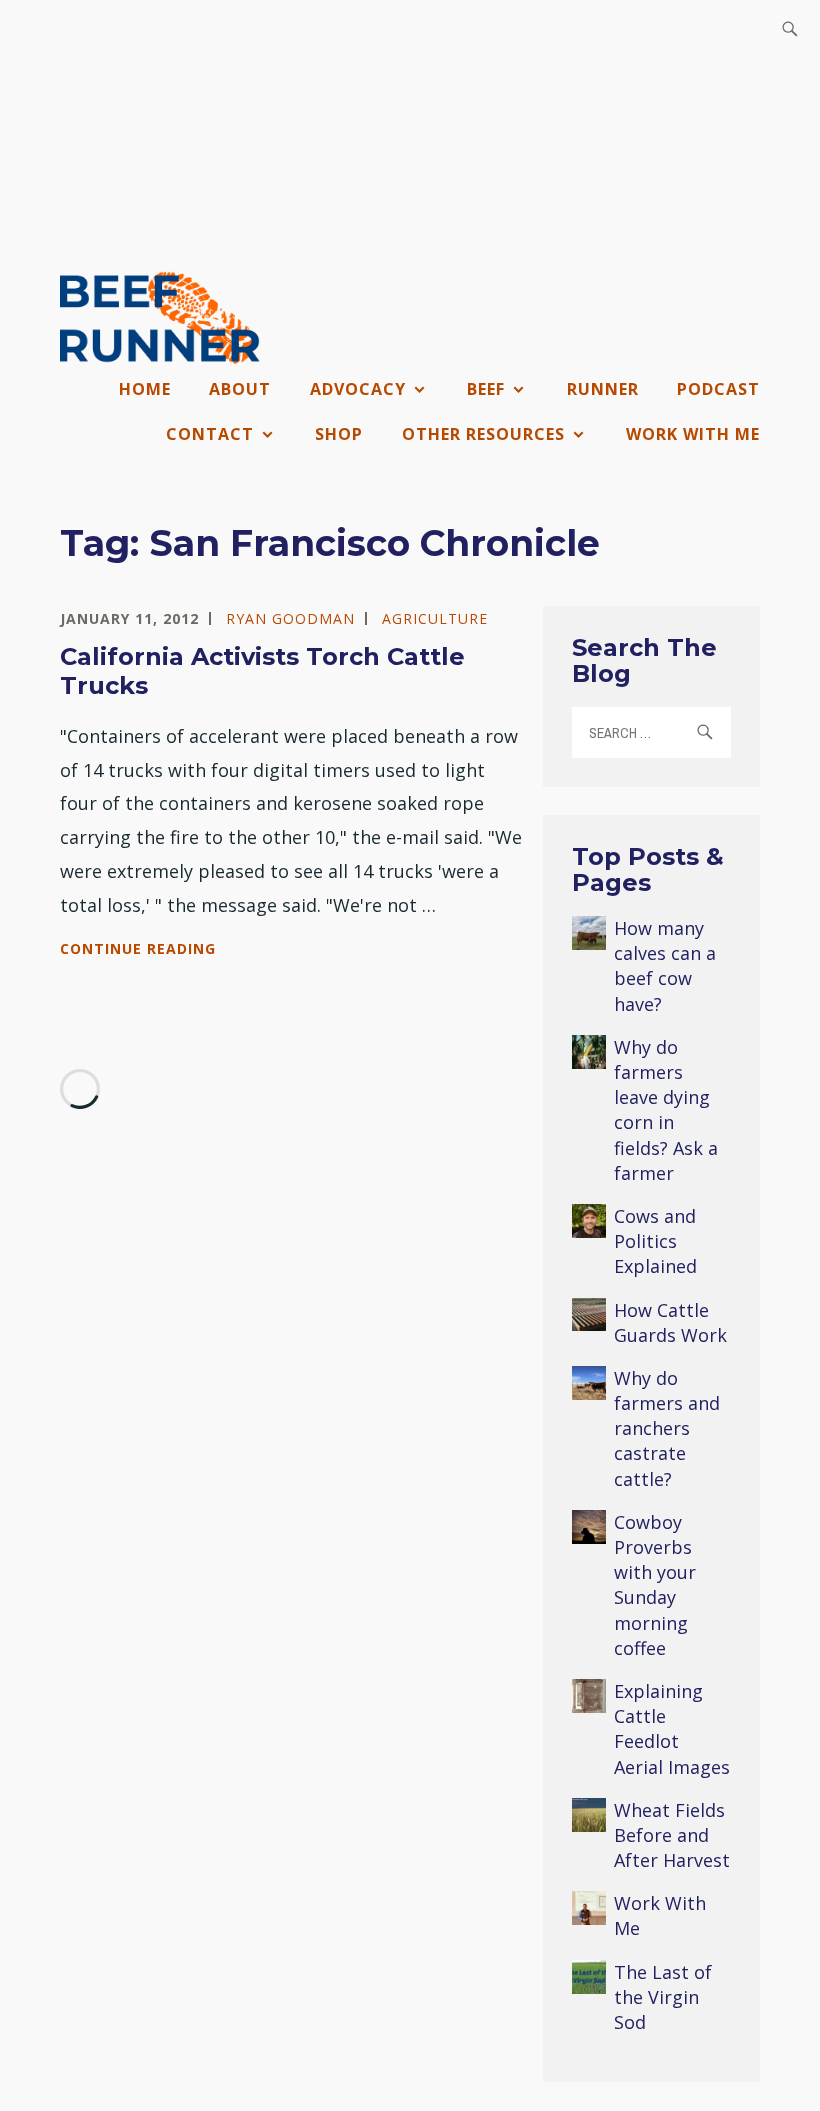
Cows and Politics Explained (655, 1241)
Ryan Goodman (290, 618)
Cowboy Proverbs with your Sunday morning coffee (655, 1585)
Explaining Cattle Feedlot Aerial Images (672, 1729)
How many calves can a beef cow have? (665, 966)
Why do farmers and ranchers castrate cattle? (667, 1428)
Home (145, 389)
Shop (339, 434)
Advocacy (358, 389)
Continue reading (184, 950)
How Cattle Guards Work (670, 1322)
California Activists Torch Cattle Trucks (262, 671)
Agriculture (435, 618)
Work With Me (693, 434)
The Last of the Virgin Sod (663, 1997)
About (240, 389)
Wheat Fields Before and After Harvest (672, 1835)
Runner (603, 389)
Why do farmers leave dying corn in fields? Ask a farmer (666, 1110)
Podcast (718, 389)
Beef (486, 389)
